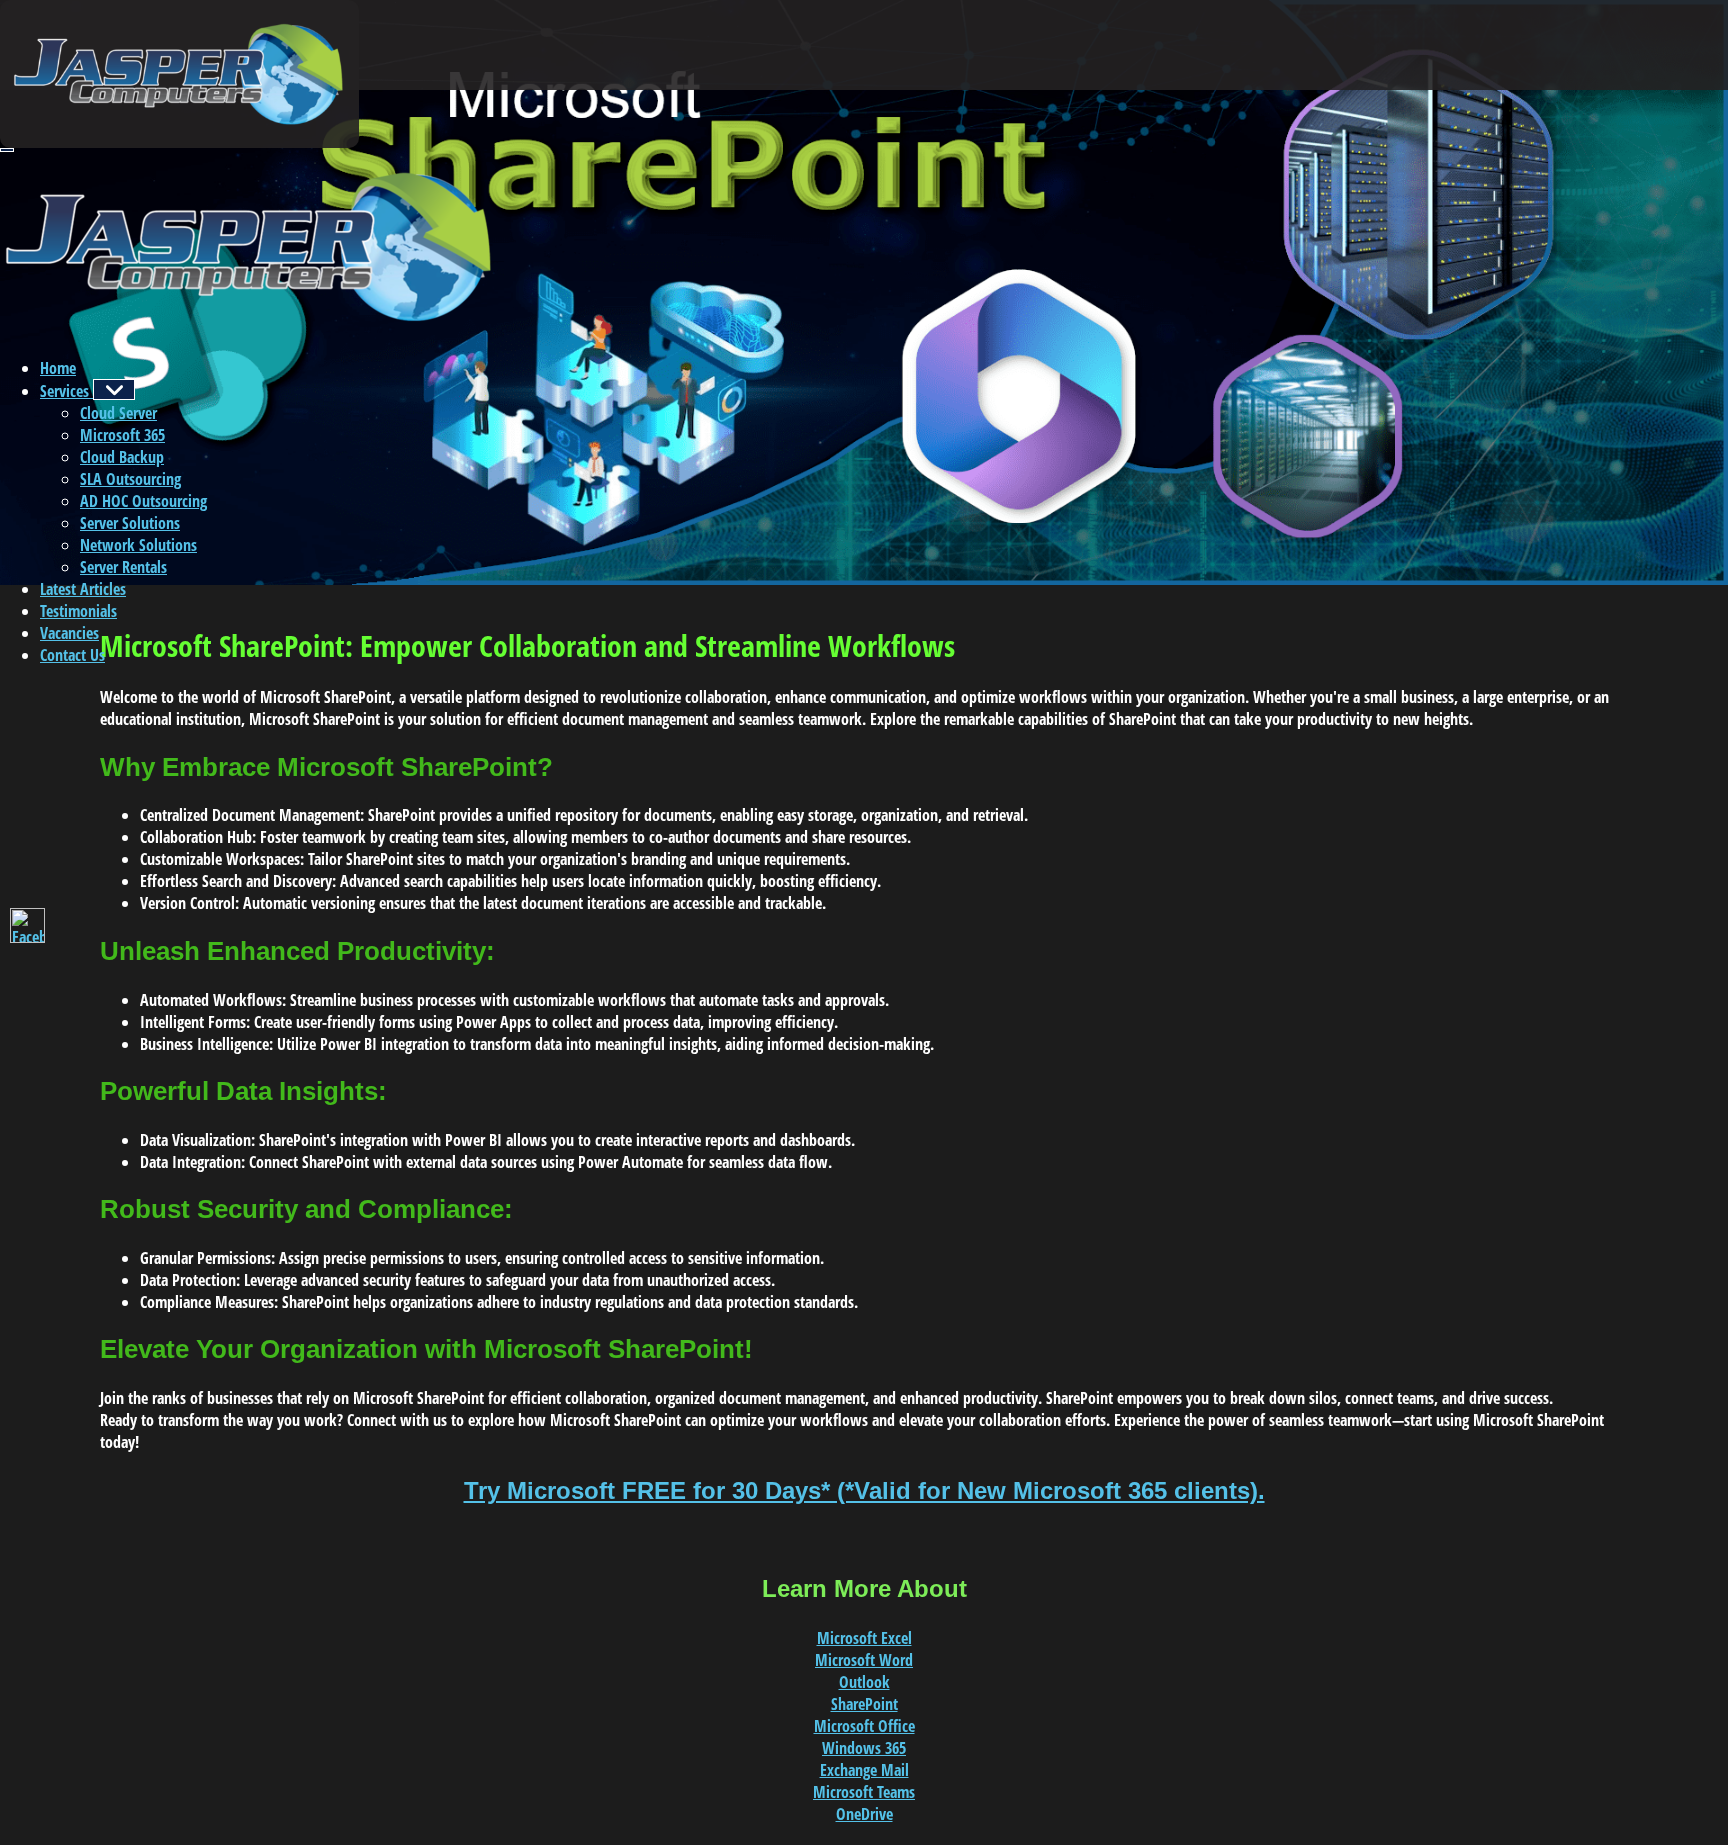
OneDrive (864, 1814)
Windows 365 (864, 1748)
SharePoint (864, 1704)
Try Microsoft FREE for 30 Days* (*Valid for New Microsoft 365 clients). (864, 1490)
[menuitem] (58, 368)
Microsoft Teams (864, 1792)
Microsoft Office (864, 1726)
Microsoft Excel (864, 1638)
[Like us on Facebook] (27, 925)
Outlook (864, 1682)
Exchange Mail (864, 1770)
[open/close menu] (7, 150)
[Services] (114, 389)
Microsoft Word (864, 1660)
